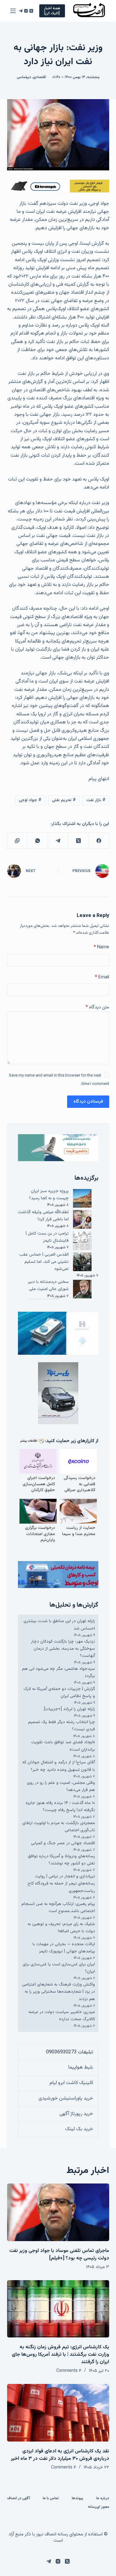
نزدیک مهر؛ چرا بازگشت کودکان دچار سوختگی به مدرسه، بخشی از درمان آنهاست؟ (63, 1649)
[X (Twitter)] (31, 11)
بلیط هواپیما (81, 2067)
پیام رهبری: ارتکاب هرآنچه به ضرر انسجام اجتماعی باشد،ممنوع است (58, 1908)
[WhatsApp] (37, 841)
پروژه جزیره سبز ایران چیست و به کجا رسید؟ (49, 1195)
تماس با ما (51, 2499)
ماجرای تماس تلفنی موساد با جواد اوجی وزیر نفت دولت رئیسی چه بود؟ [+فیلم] (59, 2255)
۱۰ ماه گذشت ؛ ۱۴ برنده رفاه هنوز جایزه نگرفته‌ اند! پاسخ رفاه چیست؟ (60, 1807)
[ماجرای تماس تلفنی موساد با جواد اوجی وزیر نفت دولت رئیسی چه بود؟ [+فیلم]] (58, 2212)
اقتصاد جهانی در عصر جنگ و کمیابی (63, 1843)
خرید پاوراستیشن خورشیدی (66, 2098)
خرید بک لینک (79, 2129)
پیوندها (77, 2499)
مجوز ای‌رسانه (99, 2507)
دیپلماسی (24, 77)
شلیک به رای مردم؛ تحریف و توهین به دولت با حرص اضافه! (61, 1928)
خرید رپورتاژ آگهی (76, 2114)
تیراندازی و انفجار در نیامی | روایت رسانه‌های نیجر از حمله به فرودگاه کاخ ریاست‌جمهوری (61, 1884)
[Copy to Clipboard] (17, 841)
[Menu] (13, 11)
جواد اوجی (30, 800)
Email (102, 977)
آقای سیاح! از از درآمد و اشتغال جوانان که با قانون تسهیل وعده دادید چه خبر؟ (59, 1766)
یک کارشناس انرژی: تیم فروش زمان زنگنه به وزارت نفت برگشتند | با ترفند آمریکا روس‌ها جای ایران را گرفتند (60, 2355)
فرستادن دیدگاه (88, 1101)
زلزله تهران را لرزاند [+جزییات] (69, 1709)
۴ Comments (69, 2371)
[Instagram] (26, 11)
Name (101, 947)
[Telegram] (21, 11)
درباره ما (103, 2499)
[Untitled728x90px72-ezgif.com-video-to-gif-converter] (58, 186)
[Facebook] (99, 841)
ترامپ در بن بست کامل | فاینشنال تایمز (47, 1237)
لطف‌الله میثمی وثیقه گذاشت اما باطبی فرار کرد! (43, 1216)
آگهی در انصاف (19, 2499)
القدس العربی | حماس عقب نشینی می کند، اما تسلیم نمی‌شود (44, 1262)
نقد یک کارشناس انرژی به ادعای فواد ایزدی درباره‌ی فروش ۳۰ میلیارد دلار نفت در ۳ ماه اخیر (60, 2455)
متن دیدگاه (97, 1007)
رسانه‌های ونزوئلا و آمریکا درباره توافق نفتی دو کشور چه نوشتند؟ (61, 1860)
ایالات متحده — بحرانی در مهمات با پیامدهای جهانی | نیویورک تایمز (64, 1948)
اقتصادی (40, 77)
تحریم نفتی (64, 800)
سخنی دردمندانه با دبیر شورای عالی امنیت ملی (48, 1286)
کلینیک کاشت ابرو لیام (71, 2083)
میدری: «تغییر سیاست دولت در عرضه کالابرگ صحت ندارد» (62, 2016)
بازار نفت (96, 800)
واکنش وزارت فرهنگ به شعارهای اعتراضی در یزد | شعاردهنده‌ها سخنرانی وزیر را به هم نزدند (58, 1992)
